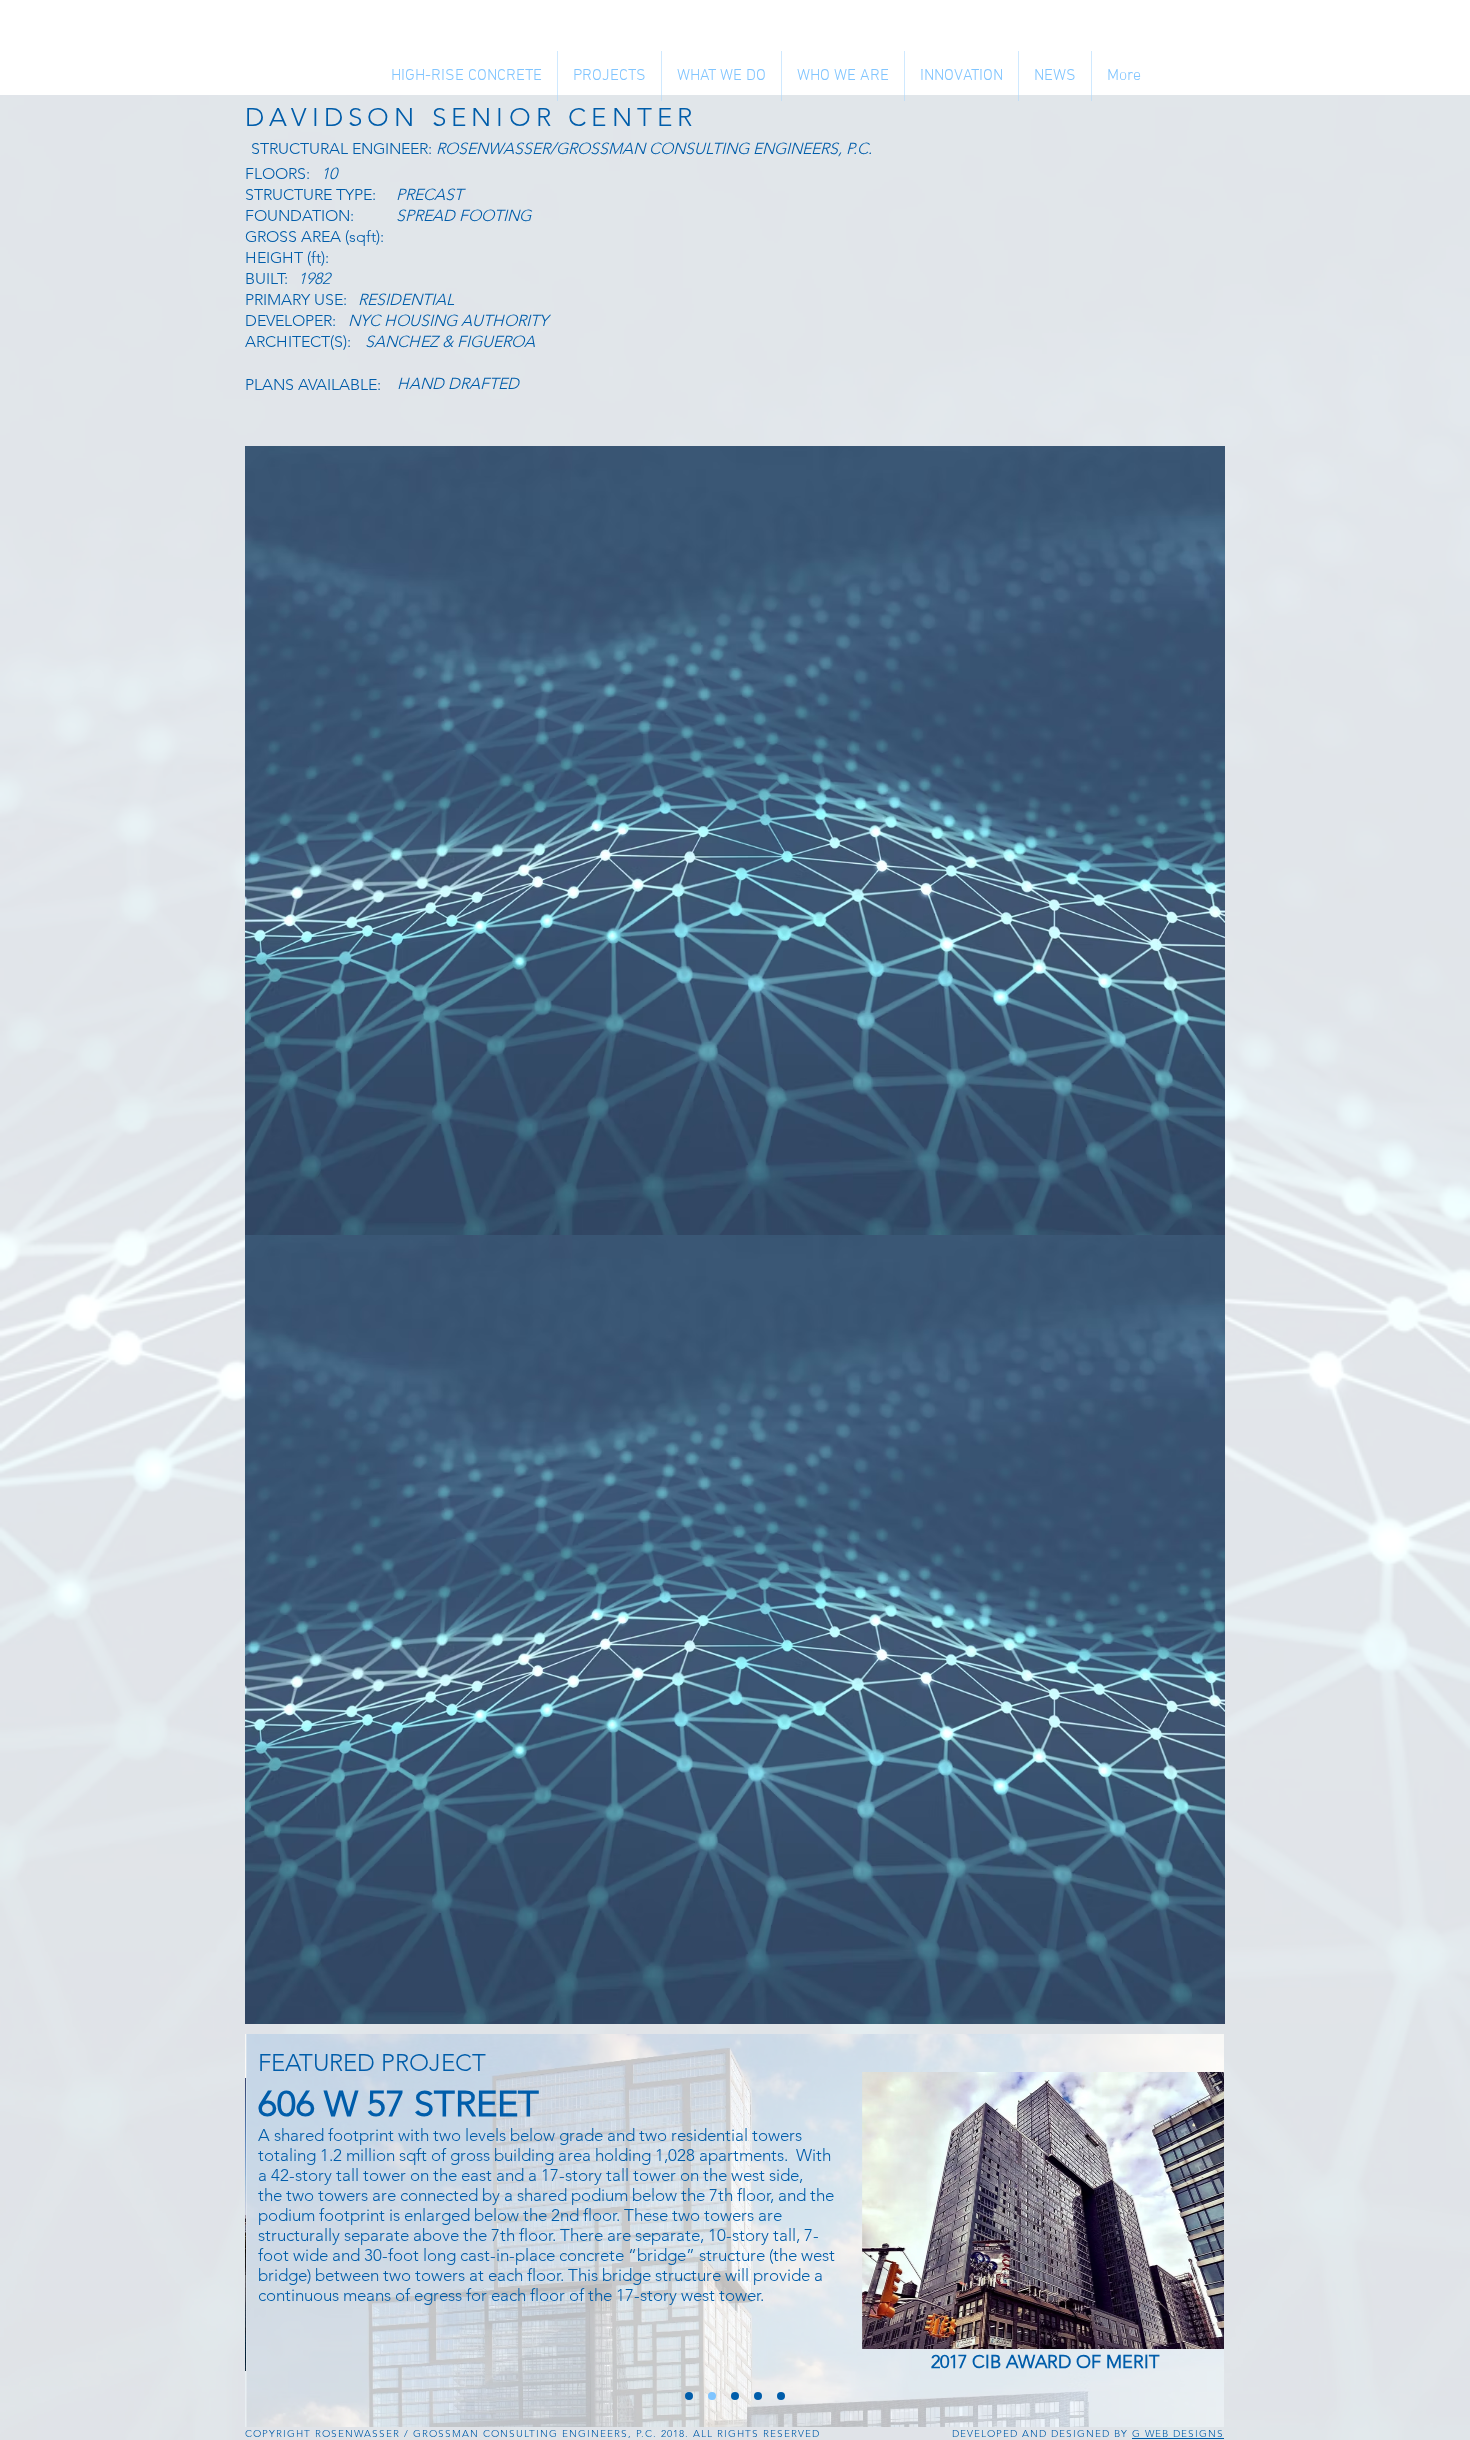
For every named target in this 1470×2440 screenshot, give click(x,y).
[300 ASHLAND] (781, 2396)
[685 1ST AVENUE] (758, 2396)
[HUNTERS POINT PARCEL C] (689, 2396)
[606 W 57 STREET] (712, 2396)
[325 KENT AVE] (735, 2396)
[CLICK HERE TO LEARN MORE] (1046, 2210)
